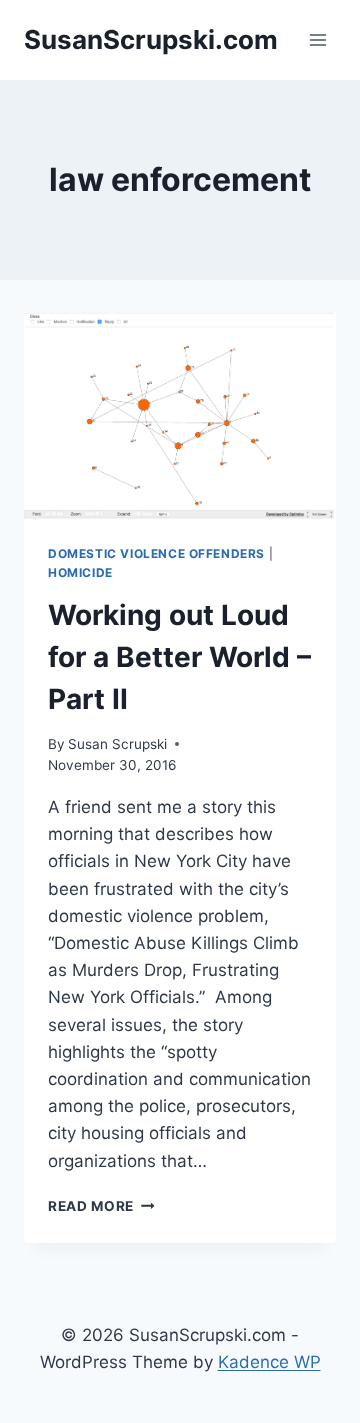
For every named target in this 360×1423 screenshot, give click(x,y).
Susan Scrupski (117, 744)
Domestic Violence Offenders (156, 553)
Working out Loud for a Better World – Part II (179, 657)
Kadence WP (269, 1362)
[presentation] (180, 416)
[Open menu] (317, 39)
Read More (101, 1206)
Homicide (80, 572)
